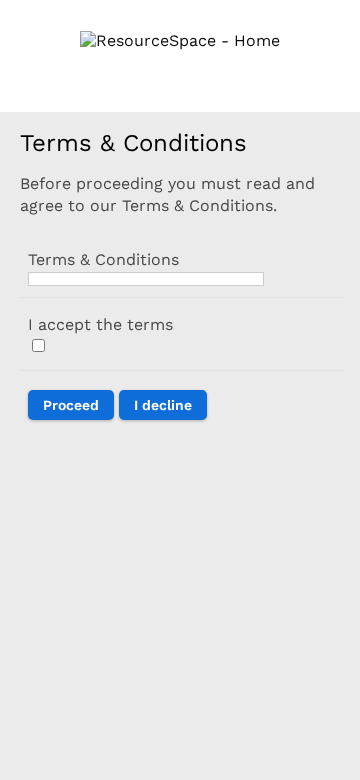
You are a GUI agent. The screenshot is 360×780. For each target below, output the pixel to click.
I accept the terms (100, 324)
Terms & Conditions (103, 259)
